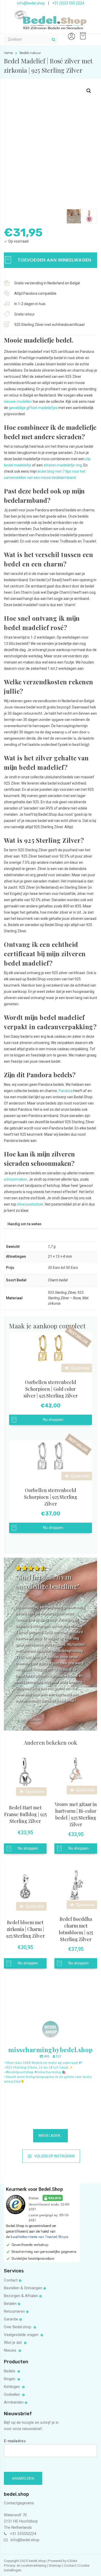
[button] (89, 91)
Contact (11, 2280)
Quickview (80, 1368)
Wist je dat (13, 2343)
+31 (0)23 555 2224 (68, 3)
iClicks (72, 2561)
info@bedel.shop (31, 3)
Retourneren (14, 2311)
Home (8, 53)
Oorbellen (12, 2394)
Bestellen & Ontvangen (23, 2288)
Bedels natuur (30, 53)
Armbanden (14, 2402)
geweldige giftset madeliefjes (33, 408)
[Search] (54, 39)
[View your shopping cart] (82, 34)
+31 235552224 (23, 2534)
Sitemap (55, 2565)
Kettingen (12, 2387)
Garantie (11, 2319)
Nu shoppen (53, 1420)
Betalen (10, 2304)
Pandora (66, 1091)
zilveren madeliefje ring (63, 465)
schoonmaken (16, 1179)
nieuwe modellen (18, 402)
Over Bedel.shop (18, 2327)
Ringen (10, 2379)
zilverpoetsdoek (30, 1204)
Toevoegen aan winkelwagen (54, 260)
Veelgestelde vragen (22, 2335)
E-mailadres (15, 2441)
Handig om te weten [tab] (24, 1224)
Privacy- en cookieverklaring (26, 2565)
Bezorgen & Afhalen (21, 2296)
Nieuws (11, 2350)
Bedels (10, 2371)
